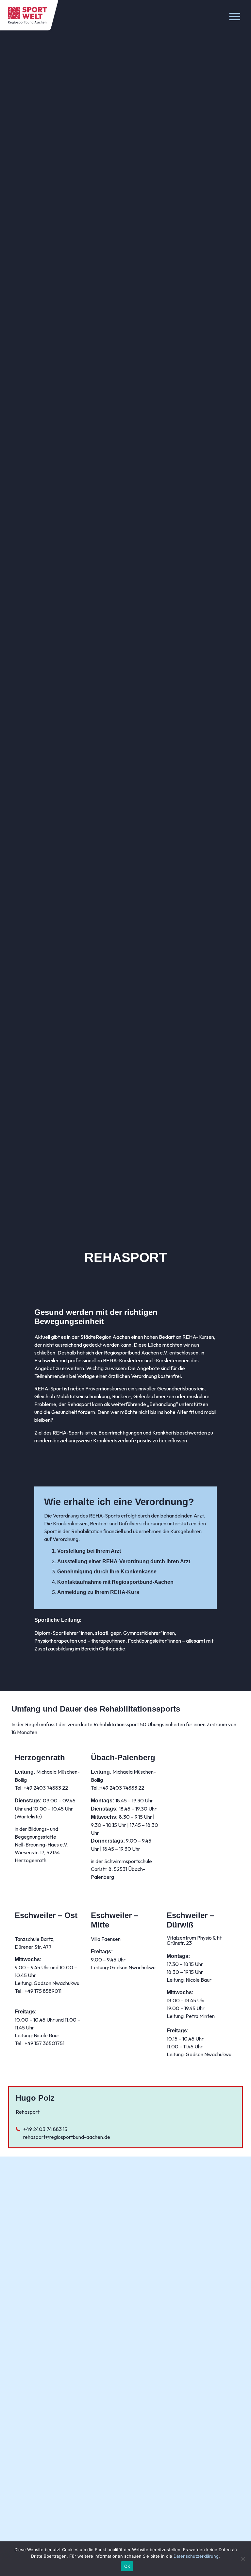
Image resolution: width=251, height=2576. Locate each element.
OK (127, 2566)
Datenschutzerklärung (196, 2556)
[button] (235, 16)
